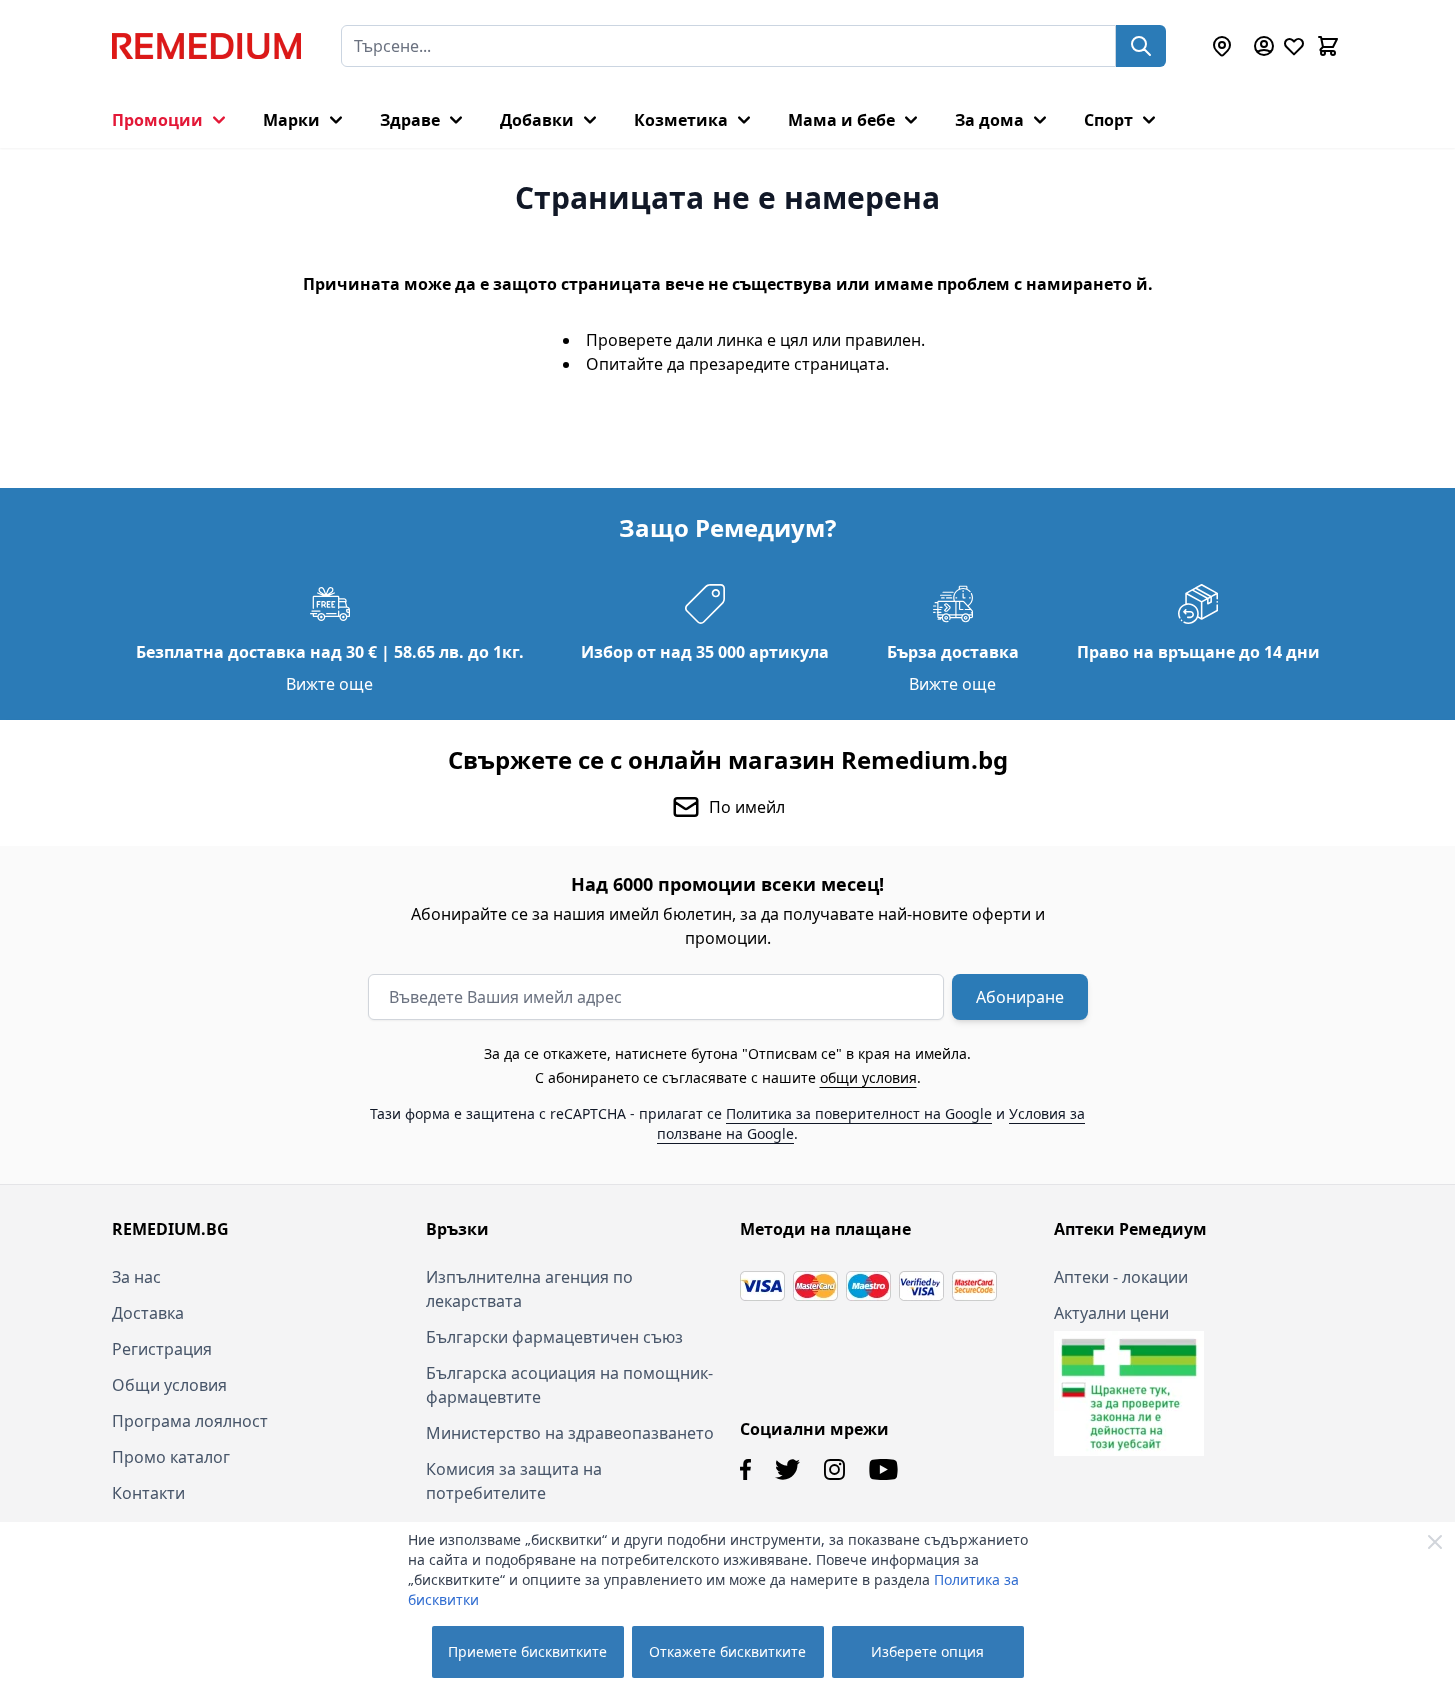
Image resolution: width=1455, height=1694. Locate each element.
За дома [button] (989, 120)
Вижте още (329, 684)
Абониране (1020, 997)
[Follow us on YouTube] (883, 1469)
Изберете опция (927, 1651)
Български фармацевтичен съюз (554, 1337)
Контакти (148, 1493)
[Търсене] (1141, 46)
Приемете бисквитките (527, 1651)
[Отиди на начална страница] (206, 46)
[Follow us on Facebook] (745, 1469)
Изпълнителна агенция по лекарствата (529, 1289)
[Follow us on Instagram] (834, 1469)
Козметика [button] (681, 120)
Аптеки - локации (1121, 1277)
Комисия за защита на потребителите (514, 1481)
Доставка (148, 1313)
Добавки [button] (537, 120)
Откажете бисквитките (727, 1651)
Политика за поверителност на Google (859, 1113)
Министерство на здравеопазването (570, 1433)
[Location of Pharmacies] (1222, 46)
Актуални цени (1111, 1313)
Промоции (157, 120)
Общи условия (169, 1385)
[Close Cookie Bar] (1435, 1542)
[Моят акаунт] (1264, 46)
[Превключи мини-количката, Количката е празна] (1328, 46)
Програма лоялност (190, 1421)
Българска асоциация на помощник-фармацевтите (569, 1385)
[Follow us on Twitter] (787, 1469)
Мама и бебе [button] (841, 120)
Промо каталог (171, 1457)
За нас (136, 1277)
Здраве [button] (410, 120)
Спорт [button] (1108, 120)
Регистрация (162, 1349)
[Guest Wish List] (1294, 46)
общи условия (868, 1077)
